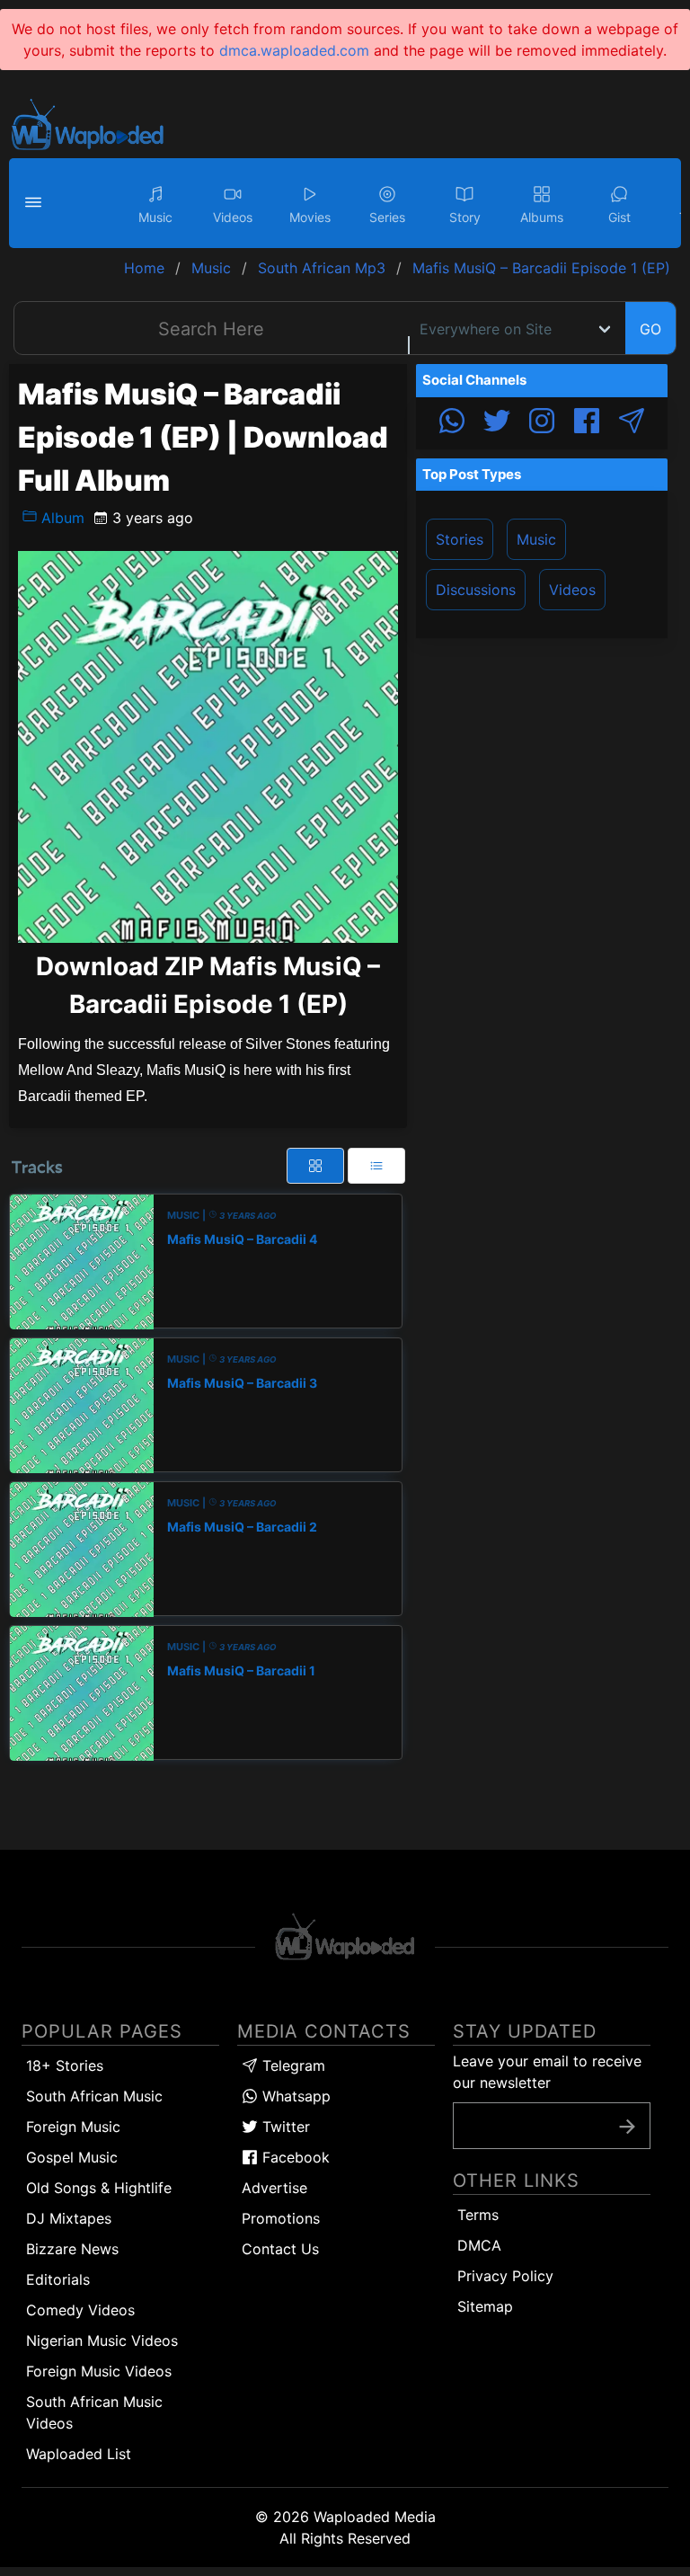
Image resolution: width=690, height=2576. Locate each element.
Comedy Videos (80, 2310)
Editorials (58, 2279)
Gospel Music (72, 2157)
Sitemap (485, 2306)
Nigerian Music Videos (102, 2341)
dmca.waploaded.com (294, 50)
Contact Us (280, 2249)
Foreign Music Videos (99, 2371)
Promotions (281, 2218)
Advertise (274, 2188)
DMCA (479, 2245)
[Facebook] (587, 423)
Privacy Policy (505, 2276)
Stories (460, 539)
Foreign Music (73, 2127)
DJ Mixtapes (69, 2218)
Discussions (476, 590)
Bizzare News (72, 2249)
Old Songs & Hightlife (99, 2188)
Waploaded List (79, 2454)
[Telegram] (632, 423)
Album (61, 518)
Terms (478, 2215)
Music (536, 539)
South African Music (94, 2096)
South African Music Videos (94, 2412)
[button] (36, 203)
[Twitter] (497, 423)
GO (650, 329)
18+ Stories (65, 2065)
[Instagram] (542, 423)
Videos (572, 590)
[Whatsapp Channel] (452, 423)
